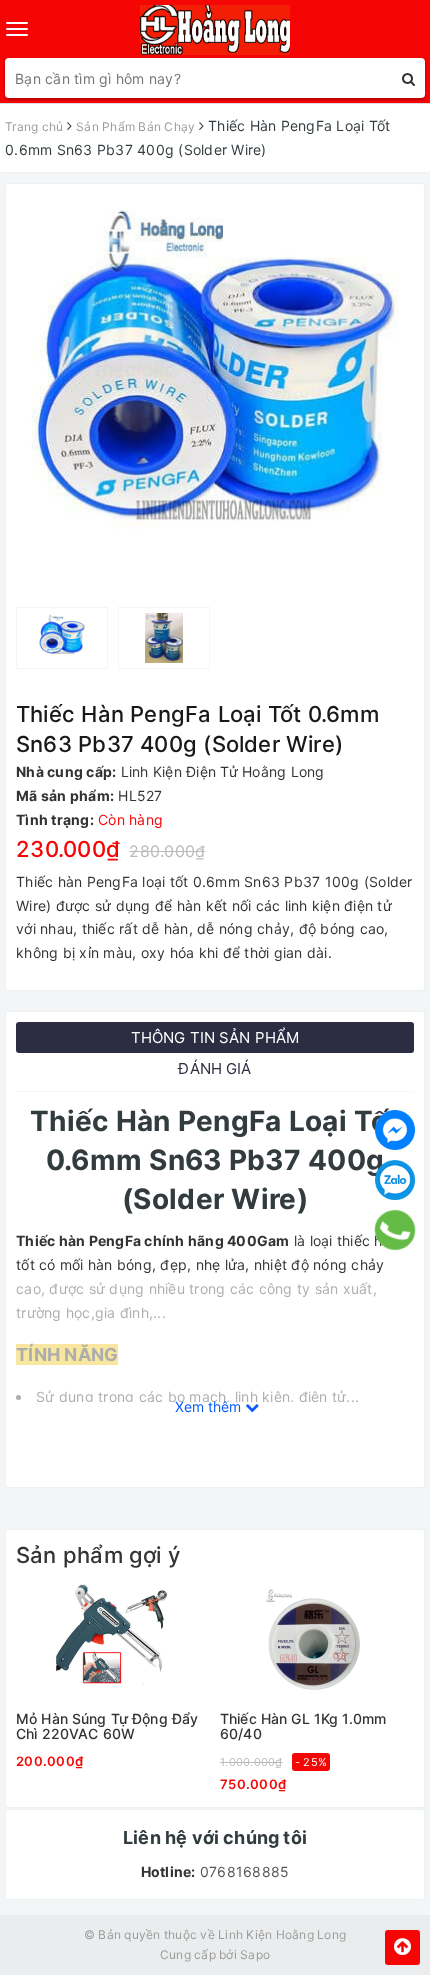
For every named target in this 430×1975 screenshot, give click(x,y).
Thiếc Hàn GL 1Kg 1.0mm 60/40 (303, 1726)
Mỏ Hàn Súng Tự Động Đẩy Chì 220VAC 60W (107, 1726)
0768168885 (243, 1871)
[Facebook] (395, 1130)
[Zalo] (395, 1180)
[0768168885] (395, 1230)
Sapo (255, 1954)
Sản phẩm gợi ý (98, 1555)
